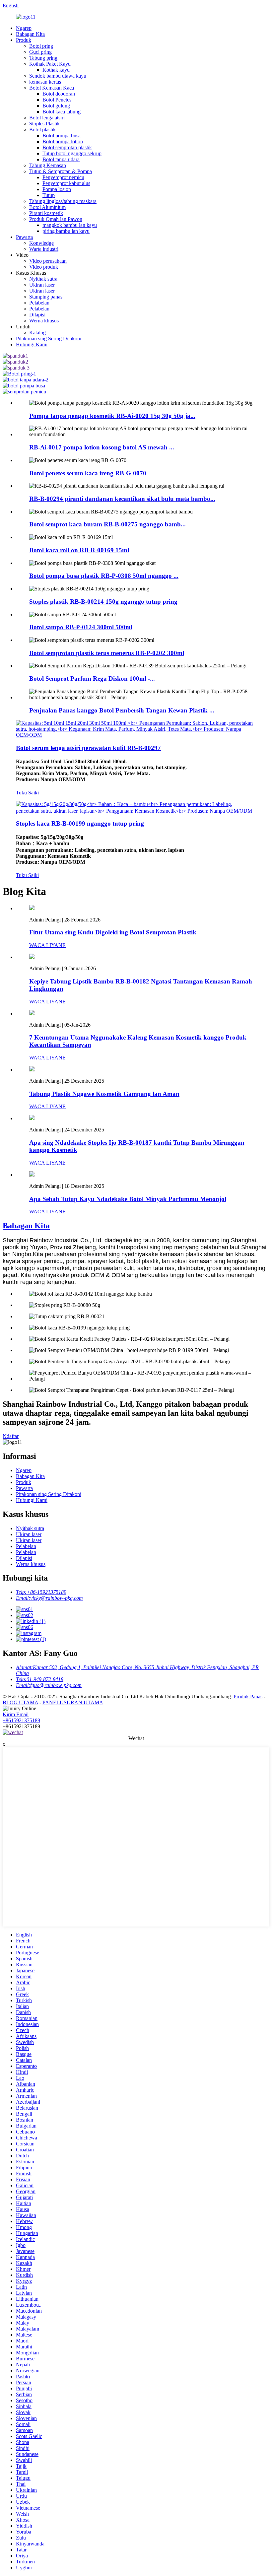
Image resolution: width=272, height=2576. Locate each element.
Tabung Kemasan (48, 165)
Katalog (37, 333)
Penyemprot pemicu (63, 177)
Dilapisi (37, 315)
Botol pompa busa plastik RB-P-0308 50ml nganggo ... (104, 576)
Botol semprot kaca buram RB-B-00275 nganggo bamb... (107, 524)
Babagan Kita (30, 34)
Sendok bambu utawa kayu (58, 76)
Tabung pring (43, 58)
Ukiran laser (42, 285)
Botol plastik (42, 130)
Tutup (49, 195)
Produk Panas (248, 1696)
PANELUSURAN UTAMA (73, 1702)
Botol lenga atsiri (47, 118)
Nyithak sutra (43, 279)
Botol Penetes (57, 100)
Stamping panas (46, 297)
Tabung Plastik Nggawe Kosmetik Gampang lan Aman (104, 1094)
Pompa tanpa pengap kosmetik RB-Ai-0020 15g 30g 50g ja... (112, 416)
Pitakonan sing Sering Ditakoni (49, 339)
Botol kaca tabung (62, 112)
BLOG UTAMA (20, 1702)
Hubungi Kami (32, 344)
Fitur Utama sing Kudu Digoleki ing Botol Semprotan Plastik (113, 932)
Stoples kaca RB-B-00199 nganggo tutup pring (80, 823)
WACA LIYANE (47, 945)
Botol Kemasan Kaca (52, 88)
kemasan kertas (45, 82)
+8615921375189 (21, 1720)
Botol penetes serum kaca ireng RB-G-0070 (88, 473)
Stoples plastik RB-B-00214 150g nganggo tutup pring (103, 602)
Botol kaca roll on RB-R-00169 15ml (79, 550)
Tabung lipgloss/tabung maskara (63, 201)
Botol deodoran (59, 94)
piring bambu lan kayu (66, 231)
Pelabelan (39, 303)
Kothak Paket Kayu (50, 64)
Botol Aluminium (47, 207)
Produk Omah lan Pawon (56, 219)
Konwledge (41, 243)
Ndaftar (11, 1436)
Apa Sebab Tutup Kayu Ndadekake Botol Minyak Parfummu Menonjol (128, 1199)
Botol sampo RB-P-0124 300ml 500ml (81, 627)
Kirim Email (16, 1714)
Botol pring (41, 46)
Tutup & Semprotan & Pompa (61, 171)
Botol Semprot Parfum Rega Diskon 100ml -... (92, 678)
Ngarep (24, 28)
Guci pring (40, 52)
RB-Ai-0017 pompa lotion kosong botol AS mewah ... (102, 447)
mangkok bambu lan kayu (70, 225)
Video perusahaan (48, 261)
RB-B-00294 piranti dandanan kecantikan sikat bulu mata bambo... (122, 499)
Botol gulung (56, 106)
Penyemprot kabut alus (66, 183)
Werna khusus (44, 321)
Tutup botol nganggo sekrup (72, 153)
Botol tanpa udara (61, 159)
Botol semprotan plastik (67, 147)
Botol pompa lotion (63, 141)
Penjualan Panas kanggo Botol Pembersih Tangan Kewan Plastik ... (122, 710)
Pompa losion (57, 189)
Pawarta (24, 237)
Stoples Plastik (44, 124)
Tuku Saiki (27, 793)
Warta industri (44, 249)
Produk (24, 40)
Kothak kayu (56, 70)
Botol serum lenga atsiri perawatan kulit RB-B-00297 (88, 748)
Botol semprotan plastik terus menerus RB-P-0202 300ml (107, 653)
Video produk (44, 267)
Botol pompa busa (62, 136)
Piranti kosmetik (46, 213)
